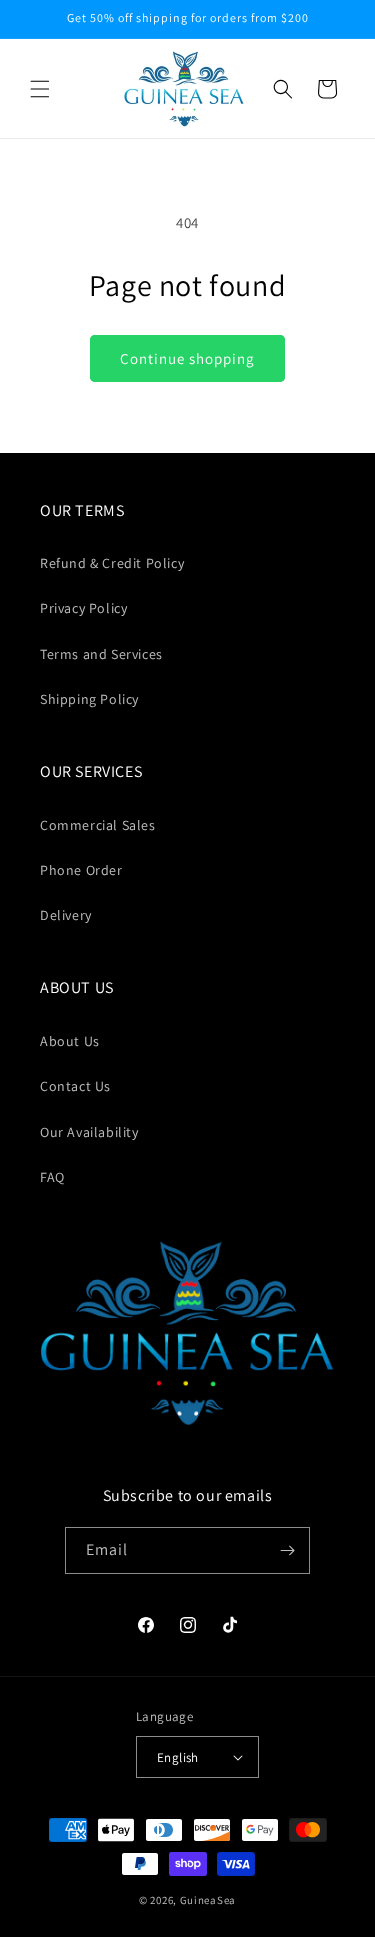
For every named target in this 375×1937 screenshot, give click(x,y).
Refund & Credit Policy (112, 563)
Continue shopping (187, 358)
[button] (40, 89)
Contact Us (75, 1086)
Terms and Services (101, 654)
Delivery (66, 915)
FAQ (52, 1177)
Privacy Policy (83, 608)
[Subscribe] (287, 1550)
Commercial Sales (98, 825)
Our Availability (89, 1132)
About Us (70, 1041)
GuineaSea (208, 1900)
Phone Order (81, 870)
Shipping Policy (89, 699)
